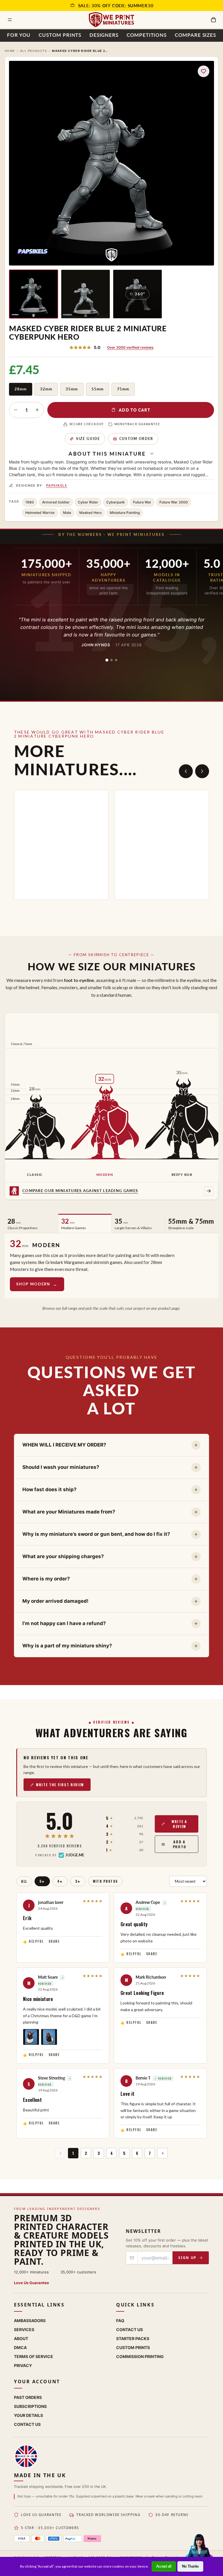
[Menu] (10, 20)
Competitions (147, 35)
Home (10, 51)
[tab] (107, 660)
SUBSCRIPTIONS (30, 2406)
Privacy (23, 2365)
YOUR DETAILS (28, 2415)
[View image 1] (34, 294)
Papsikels (57, 485)
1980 (30, 502)
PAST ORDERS (28, 2397)
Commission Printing (140, 2356)
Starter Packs (133, 2338)
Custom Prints (60, 35)
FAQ (120, 2321)
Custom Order (136, 439)
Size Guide (88, 439)
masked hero (90, 513)
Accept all (164, 2566)
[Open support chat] (199, 2551)
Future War (142, 502)
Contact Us (130, 2330)
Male (67, 513)
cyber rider (88, 502)
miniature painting (125, 513)
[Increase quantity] (37, 410)
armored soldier (56, 502)
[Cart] (213, 20)
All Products (34, 51)
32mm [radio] (46, 389)
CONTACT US (27, 2424)
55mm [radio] (98, 389)
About (21, 2338)
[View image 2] (86, 294)
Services (24, 2330)
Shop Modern (33, 1284)
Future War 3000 (174, 502)
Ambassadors (30, 2321)
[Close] (219, 2561)
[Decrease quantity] (16, 410)
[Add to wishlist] (204, 71)
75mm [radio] (123, 389)
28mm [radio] (21, 389)
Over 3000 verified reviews (130, 347)
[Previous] (186, 771)
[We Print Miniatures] (111, 20)
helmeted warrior (40, 513)
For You (19, 35)
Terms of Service (34, 2356)
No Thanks (190, 2566)
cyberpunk (116, 502)
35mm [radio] (72, 389)
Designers (104, 35)
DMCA (20, 2347)
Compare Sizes (195, 35)
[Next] (202, 771)
